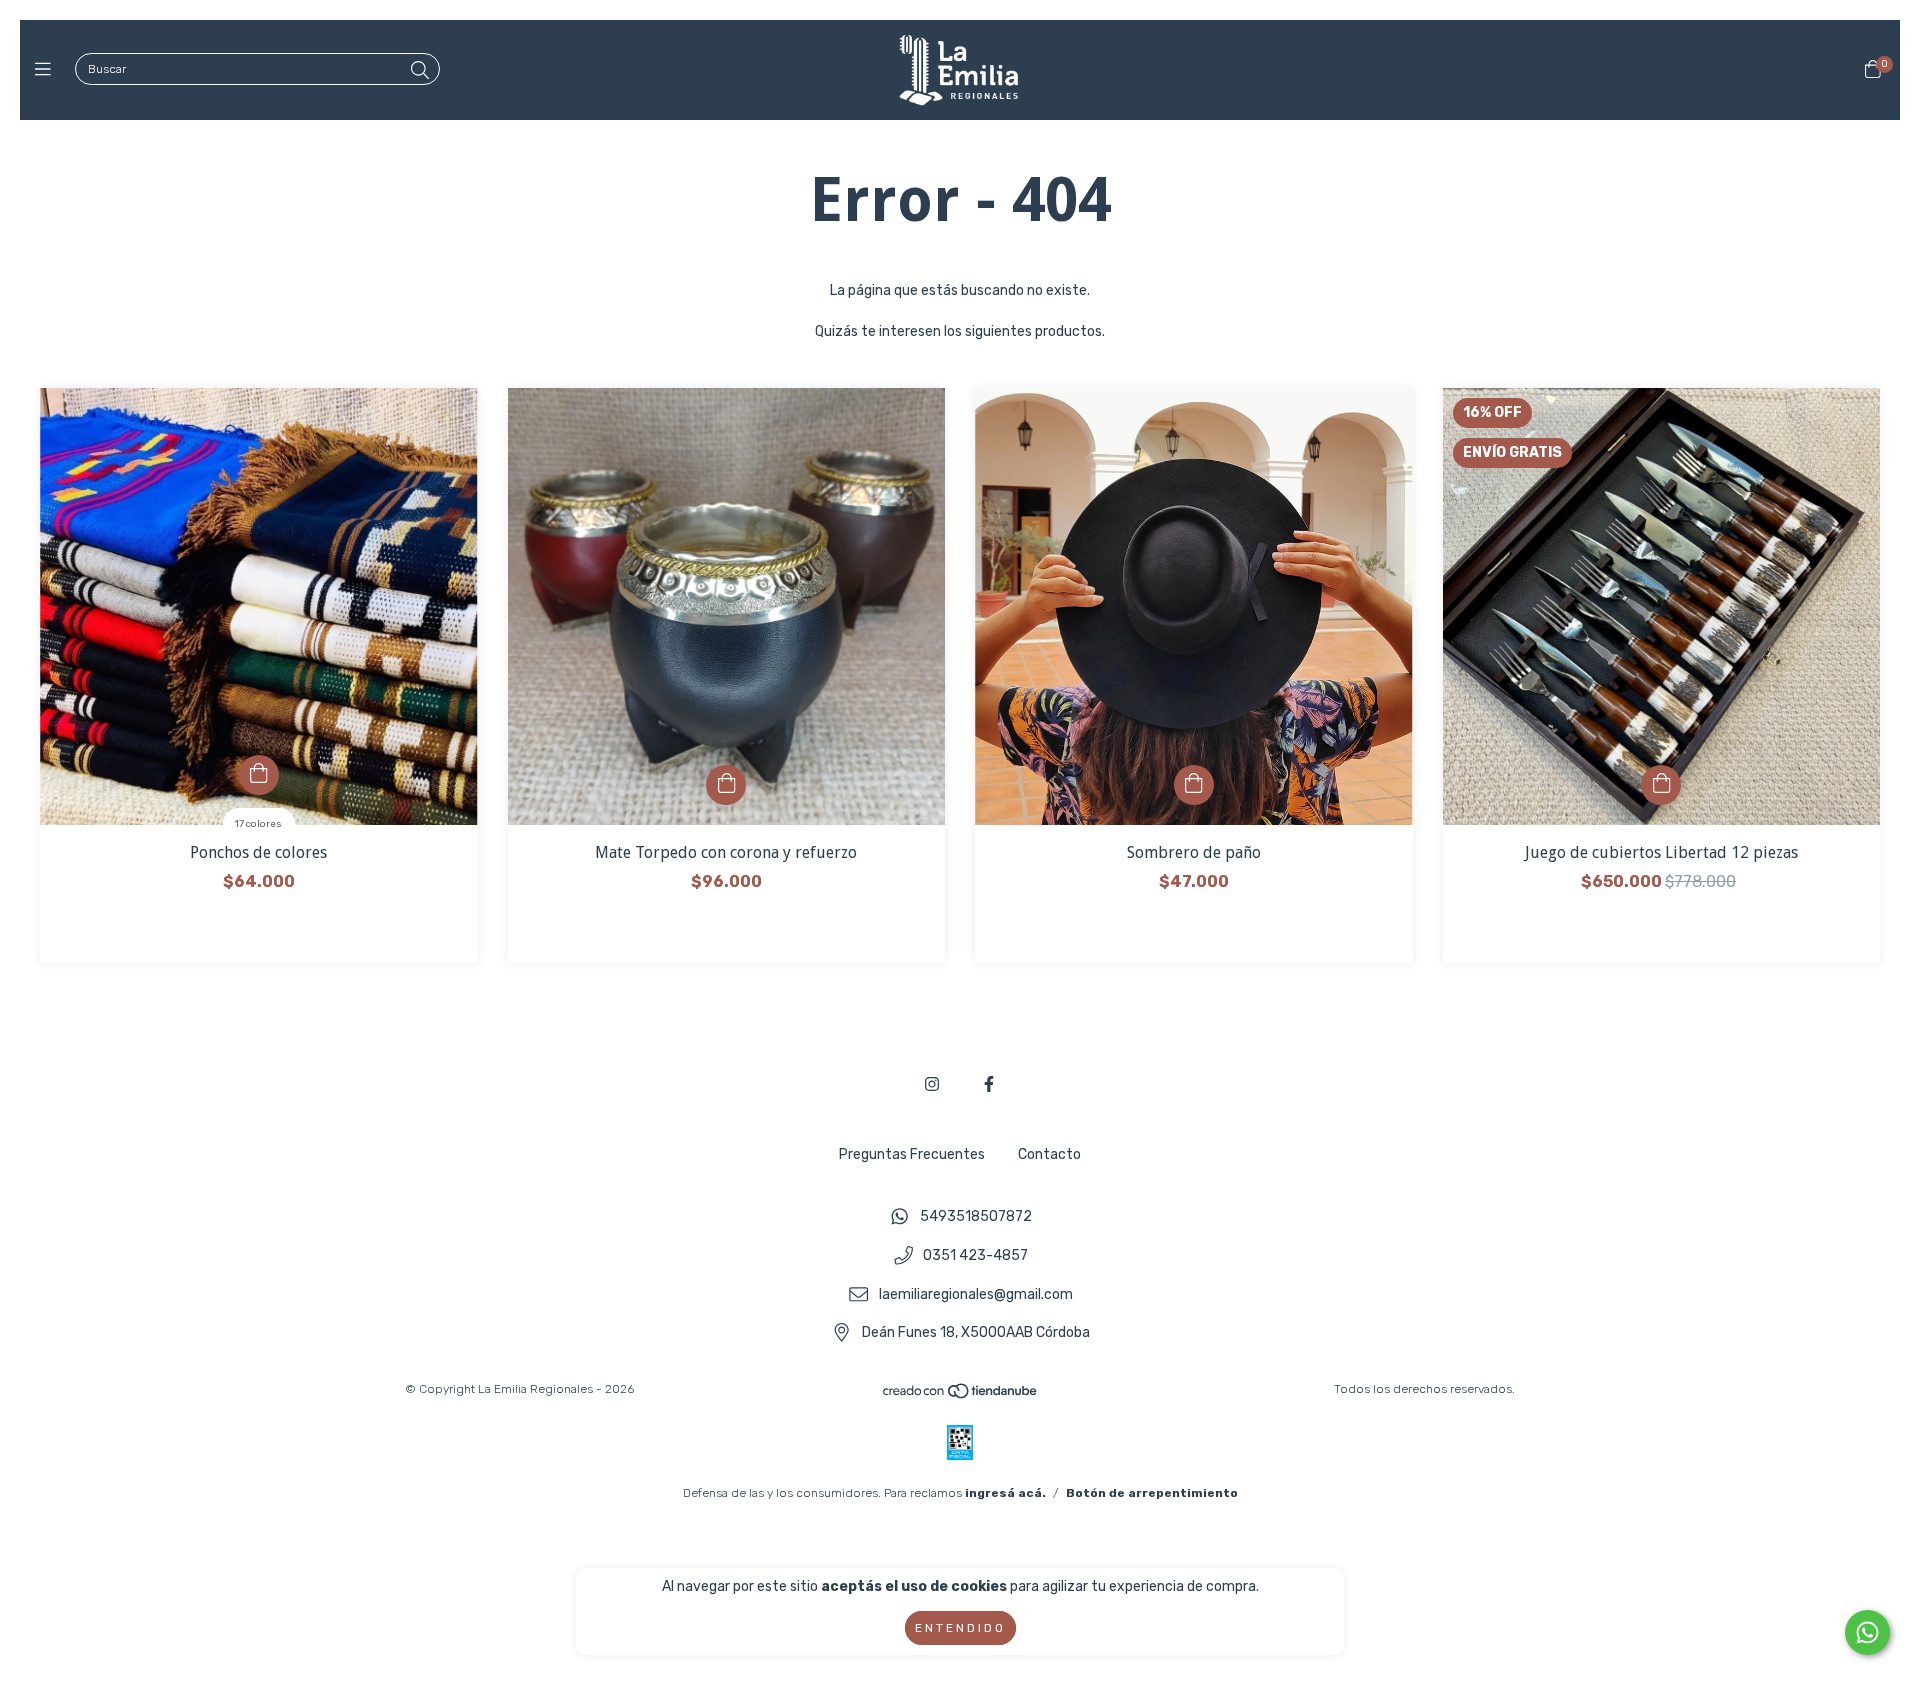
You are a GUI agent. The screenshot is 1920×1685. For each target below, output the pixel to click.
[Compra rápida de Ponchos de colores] (259, 775)
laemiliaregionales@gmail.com (976, 1294)
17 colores (258, 824)
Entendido (960, 1628)
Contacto (1049, 1154)
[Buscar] (420, 71)
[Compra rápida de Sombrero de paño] (1194, 785)
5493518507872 (976, 1217)
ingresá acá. (1005, 1493)
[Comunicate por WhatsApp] (1867, 1632)
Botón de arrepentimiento (1152, 1493)
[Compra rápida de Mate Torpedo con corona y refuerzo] (726, 785)
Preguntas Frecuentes (912, 1154)
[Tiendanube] (961, 1396)
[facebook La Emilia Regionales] (989, 1084)
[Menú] (47, 70)
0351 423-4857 (975, 1256)
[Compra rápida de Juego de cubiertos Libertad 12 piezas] (1661, 785)
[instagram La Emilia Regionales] (932, 1084)
